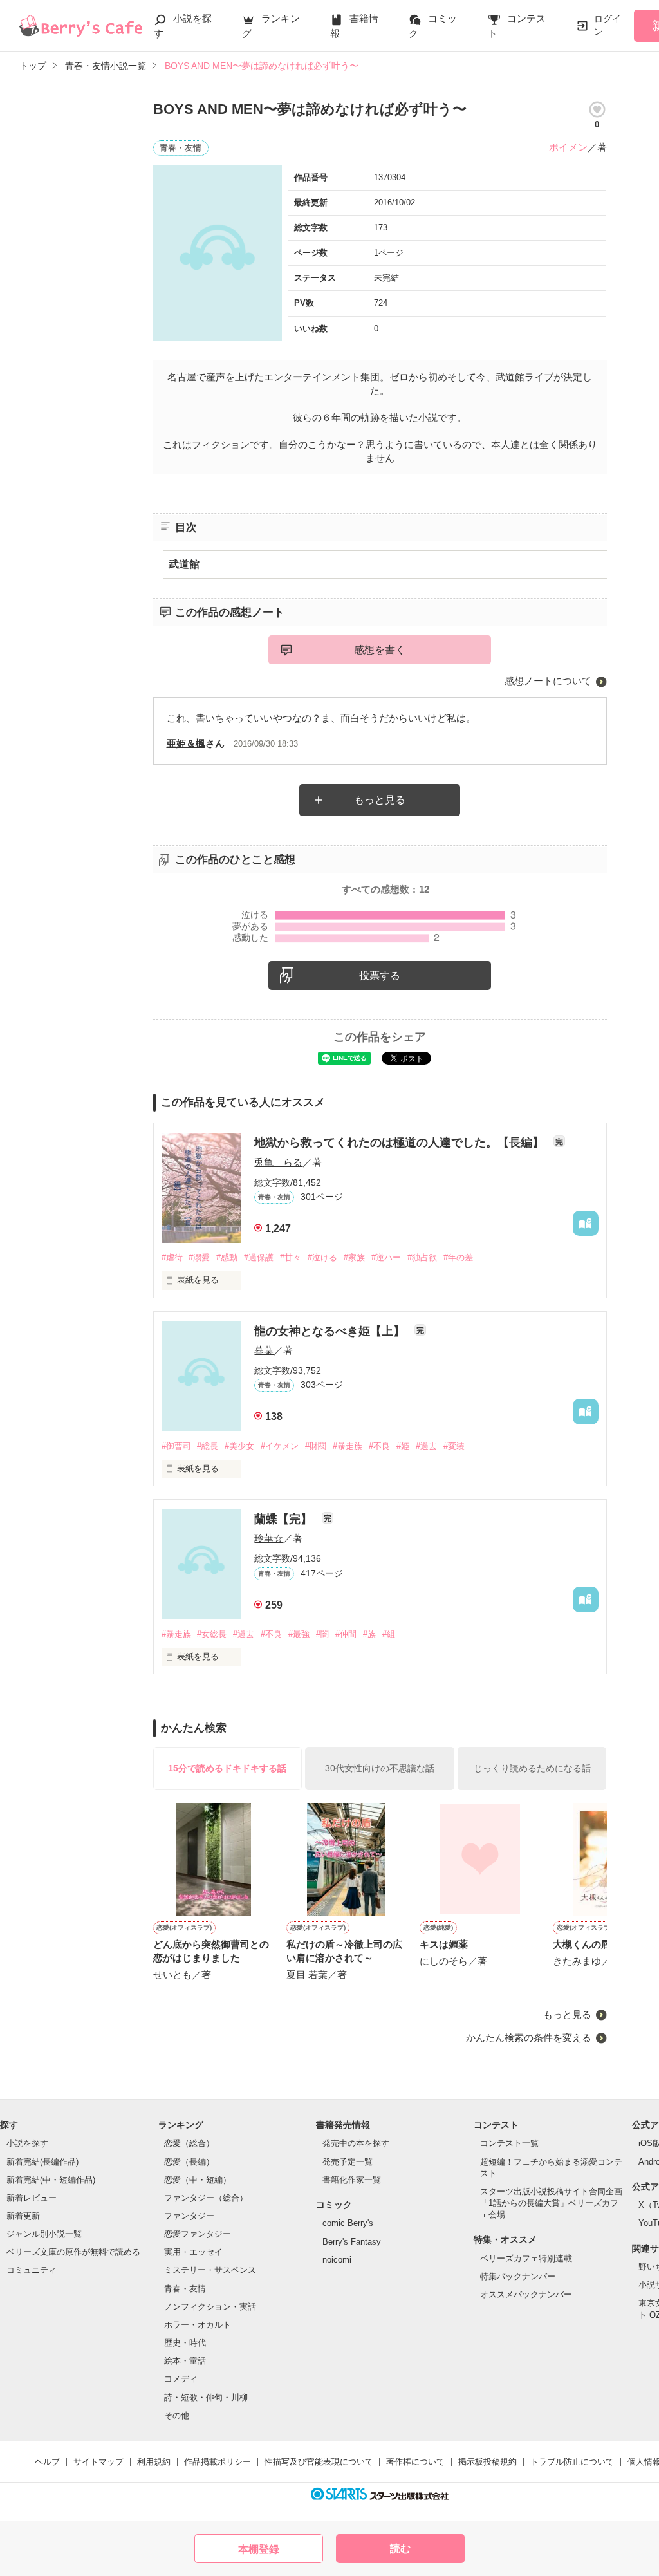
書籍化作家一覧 (352, 2180)
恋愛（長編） (189, 2162)
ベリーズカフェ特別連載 (526, 2258)
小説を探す (27, 2143)
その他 (177, 2415)
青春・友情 (185, 2289)
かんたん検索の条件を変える (529, 2038)
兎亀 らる (278, 1162)
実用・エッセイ (193, 2252)
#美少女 (239, 1446)
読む (400, 2549)
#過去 (426, 1446)
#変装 (454, 1446)
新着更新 (23, 2216)
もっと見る (380, 800)
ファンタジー (189, 2216)
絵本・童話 (185, 2361)
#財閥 (316, 1446)
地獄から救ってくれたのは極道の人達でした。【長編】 (401, 1143)
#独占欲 (422, 1257)
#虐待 (172, 1257)
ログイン (608, 25)
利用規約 (154, 2462)
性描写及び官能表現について (319, 2462)
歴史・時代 (185, 2343)
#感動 (227, 1257)
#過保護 (259, 1257)
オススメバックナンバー (526, 2294)
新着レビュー (32, 2198)
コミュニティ (32, 2270)
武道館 (184, 564)
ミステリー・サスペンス (210, 2270)
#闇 (322, 1634)
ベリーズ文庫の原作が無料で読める (73, 2252)
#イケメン (280, 1446)
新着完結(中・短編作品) (51, 2180)
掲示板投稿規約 (487, 2462)
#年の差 (458, 1257)
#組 (389, 1634)
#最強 (299, 1634)
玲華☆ (269, 1538)
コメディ (181, 2379)
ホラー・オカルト (198, 2325)
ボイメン (568, 147)
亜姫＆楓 (186, 743)
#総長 (208, 1446)
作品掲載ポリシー (218, 2462)
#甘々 (291, 1257)
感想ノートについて (548, 681)
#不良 (379, 1446)
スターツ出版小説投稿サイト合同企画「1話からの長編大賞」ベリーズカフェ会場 (551, 2203)
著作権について (415, 2462)
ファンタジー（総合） (206, 2198)
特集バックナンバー (518, 2276)
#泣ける (322, 1257)
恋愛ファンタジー (198, 2234)
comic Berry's (348, 2223)
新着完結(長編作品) (42, 2162)
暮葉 (264, 1350)
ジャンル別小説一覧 (44, 2234)
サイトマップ (98, 2462)
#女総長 (212, 1634)
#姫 (403, 1446)
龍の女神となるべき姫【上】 (331, 1331)
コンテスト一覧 (509, 2143)
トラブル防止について (572, 2462)
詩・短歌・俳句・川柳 (206, 2397)
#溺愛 (199, 1257)
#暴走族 (348, 1446)
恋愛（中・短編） (198, 2180)
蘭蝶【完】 (285, 1519)
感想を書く (380, 650)
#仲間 (346, 1634)
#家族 (354, 1257)
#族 (369, 1634)
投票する (380, 975)
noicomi (337, 2260)
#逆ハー (386, 1257)
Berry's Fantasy (352, 2242)
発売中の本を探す (356, 2143)
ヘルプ (47, 2462)
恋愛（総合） (189, 2143)
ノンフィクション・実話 (210, 2307)
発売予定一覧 (348, 2162)
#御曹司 (176, 1446)
